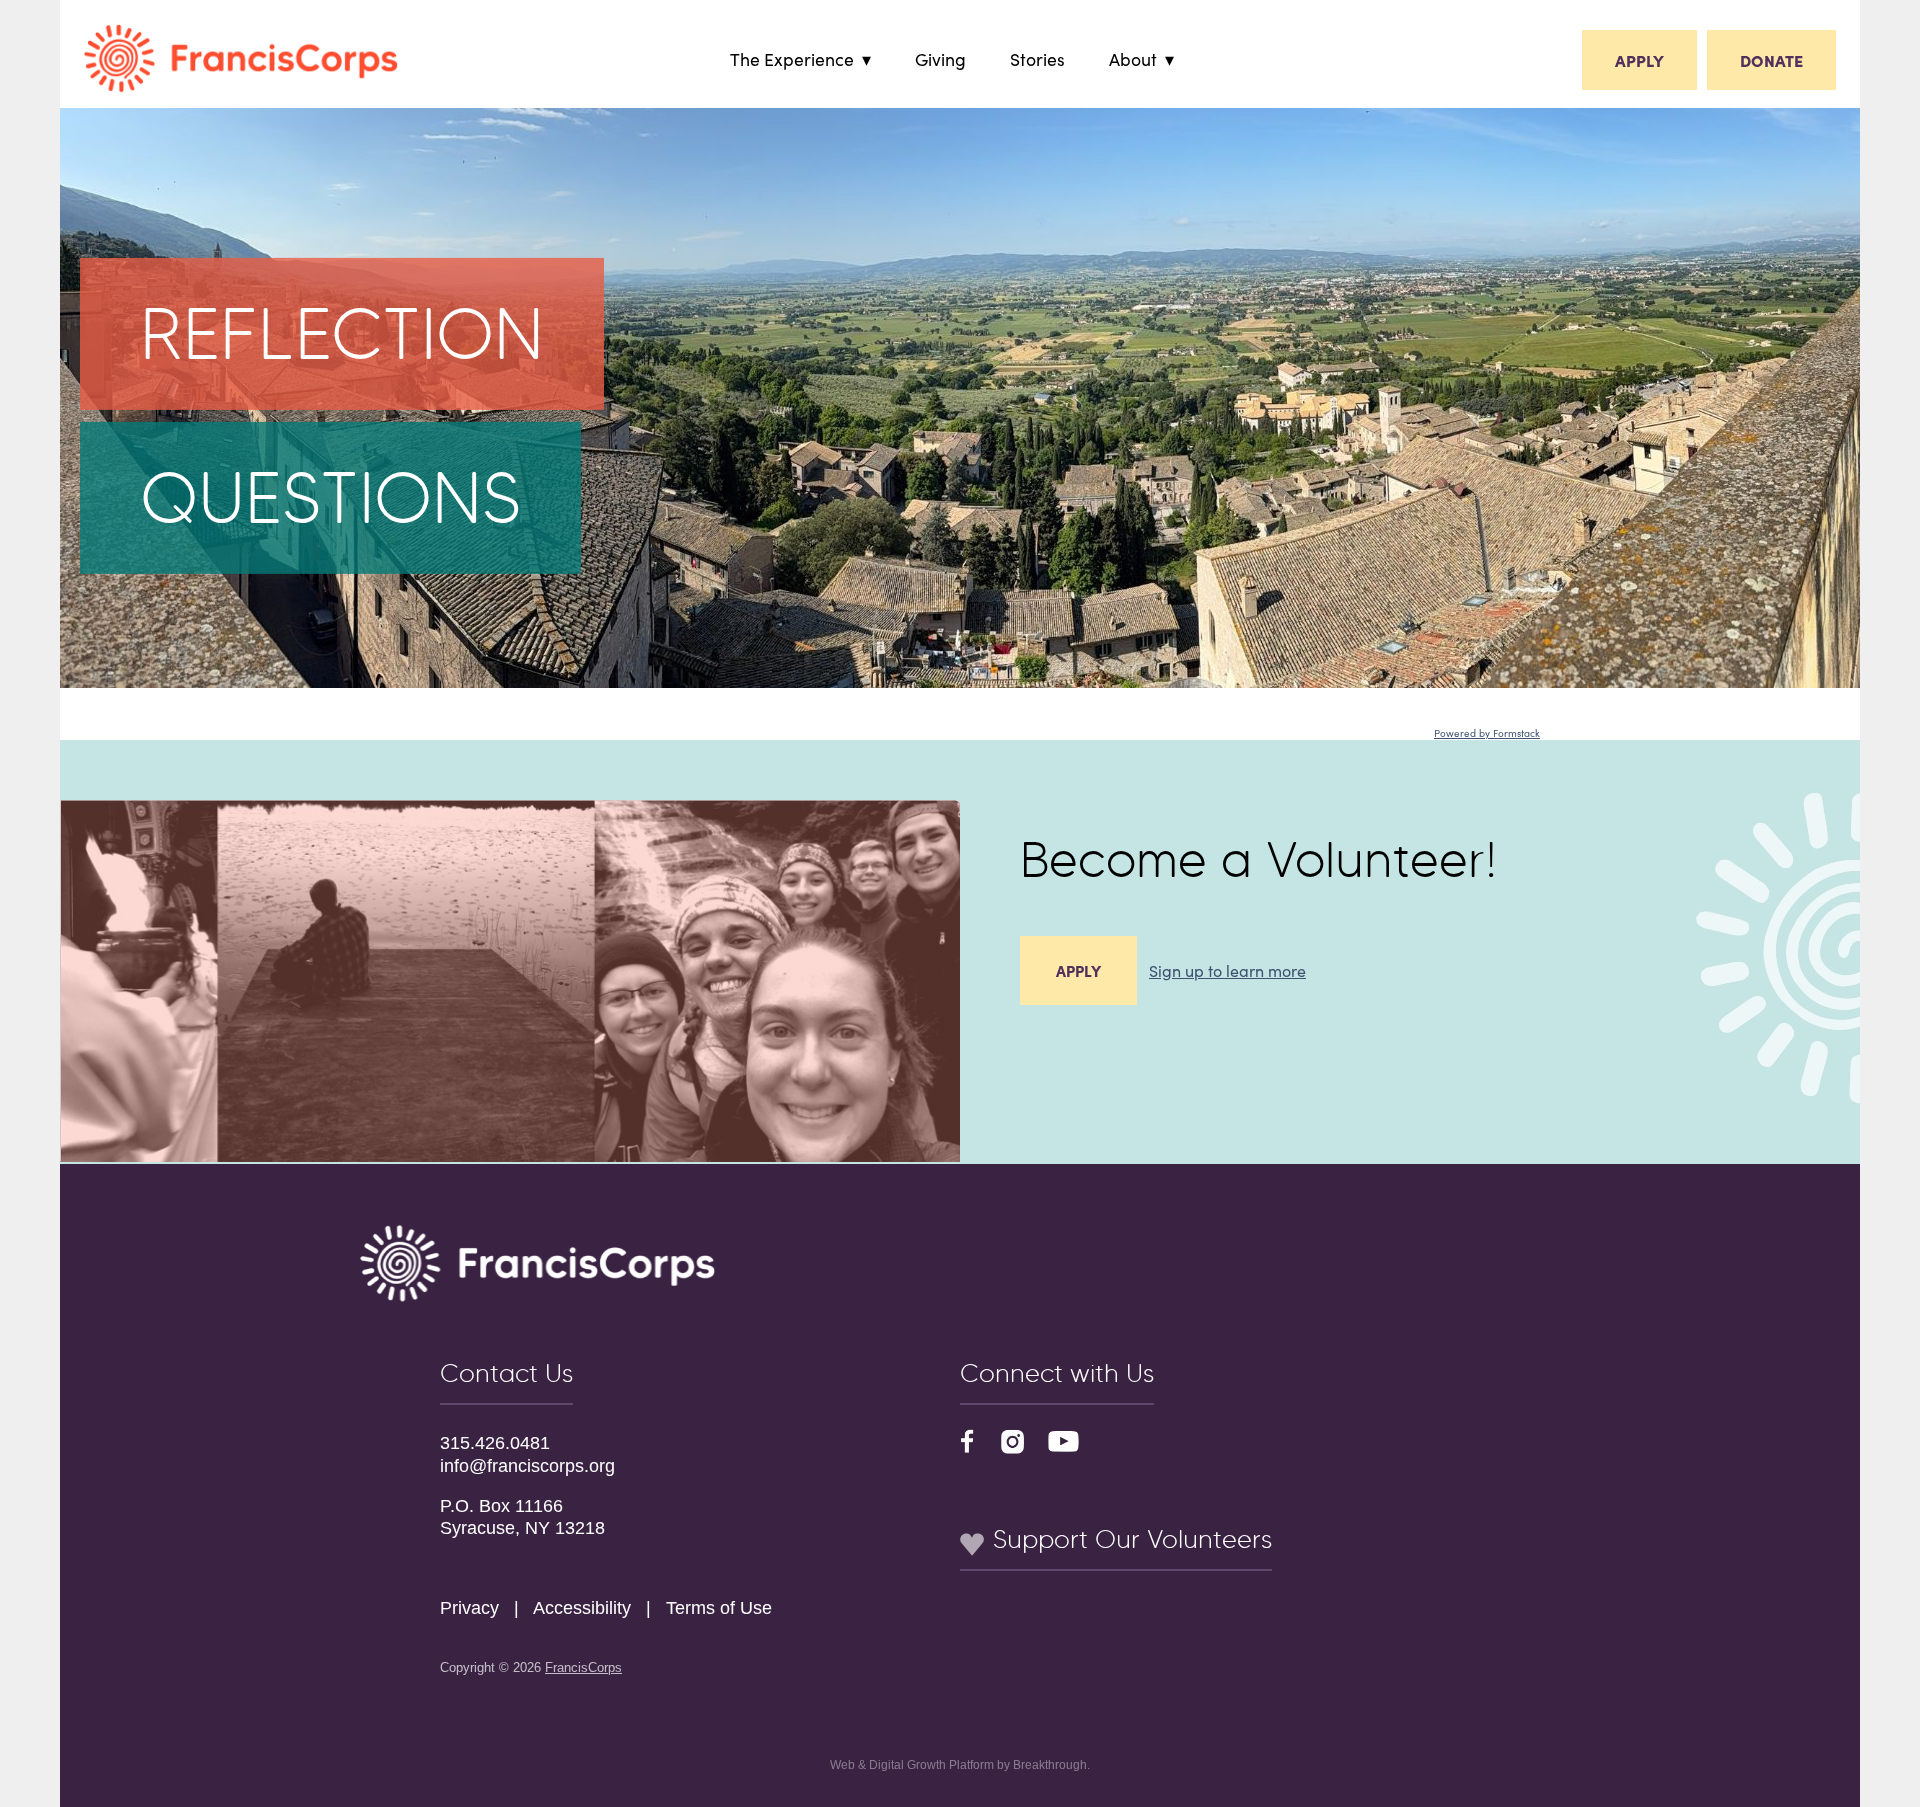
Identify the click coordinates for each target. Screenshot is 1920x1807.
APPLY (1078, 970)
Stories (1037, 58)
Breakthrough (1050, 1765)
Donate (1771, 60)
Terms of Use (719, 1608)
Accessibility (582, 1608)
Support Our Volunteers (1129, 1539)
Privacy (469, 1608)
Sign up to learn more (1227, 970)
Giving (940, 58)
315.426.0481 (495, 1443)
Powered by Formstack (1487, 733)
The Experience (792, 58)
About (1133, 58)
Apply (1639, 60)
